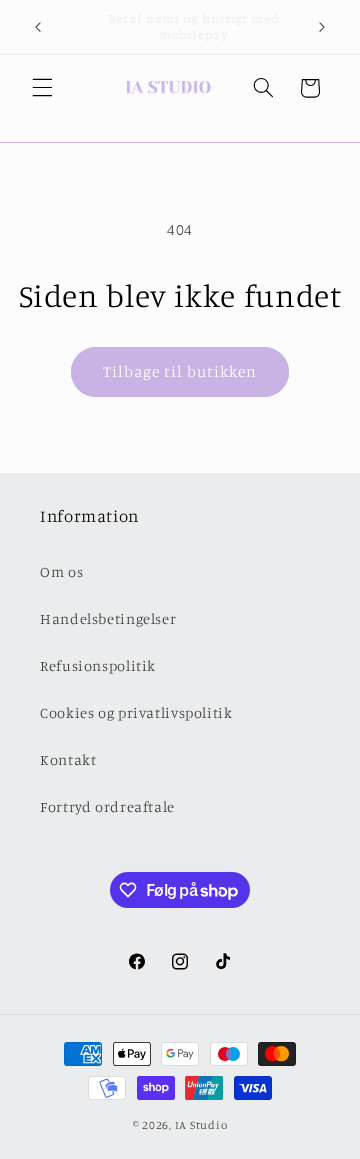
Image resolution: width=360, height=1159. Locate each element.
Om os (61, 571)
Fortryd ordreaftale (107, 806)
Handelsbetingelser (108, 618)
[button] (42, 88)
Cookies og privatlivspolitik (136, 712)
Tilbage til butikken (180, 371)
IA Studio (201, 1125)
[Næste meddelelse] (322, 27)
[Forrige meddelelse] (38, 27)
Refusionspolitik (98, 665)
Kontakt (68, 759)
